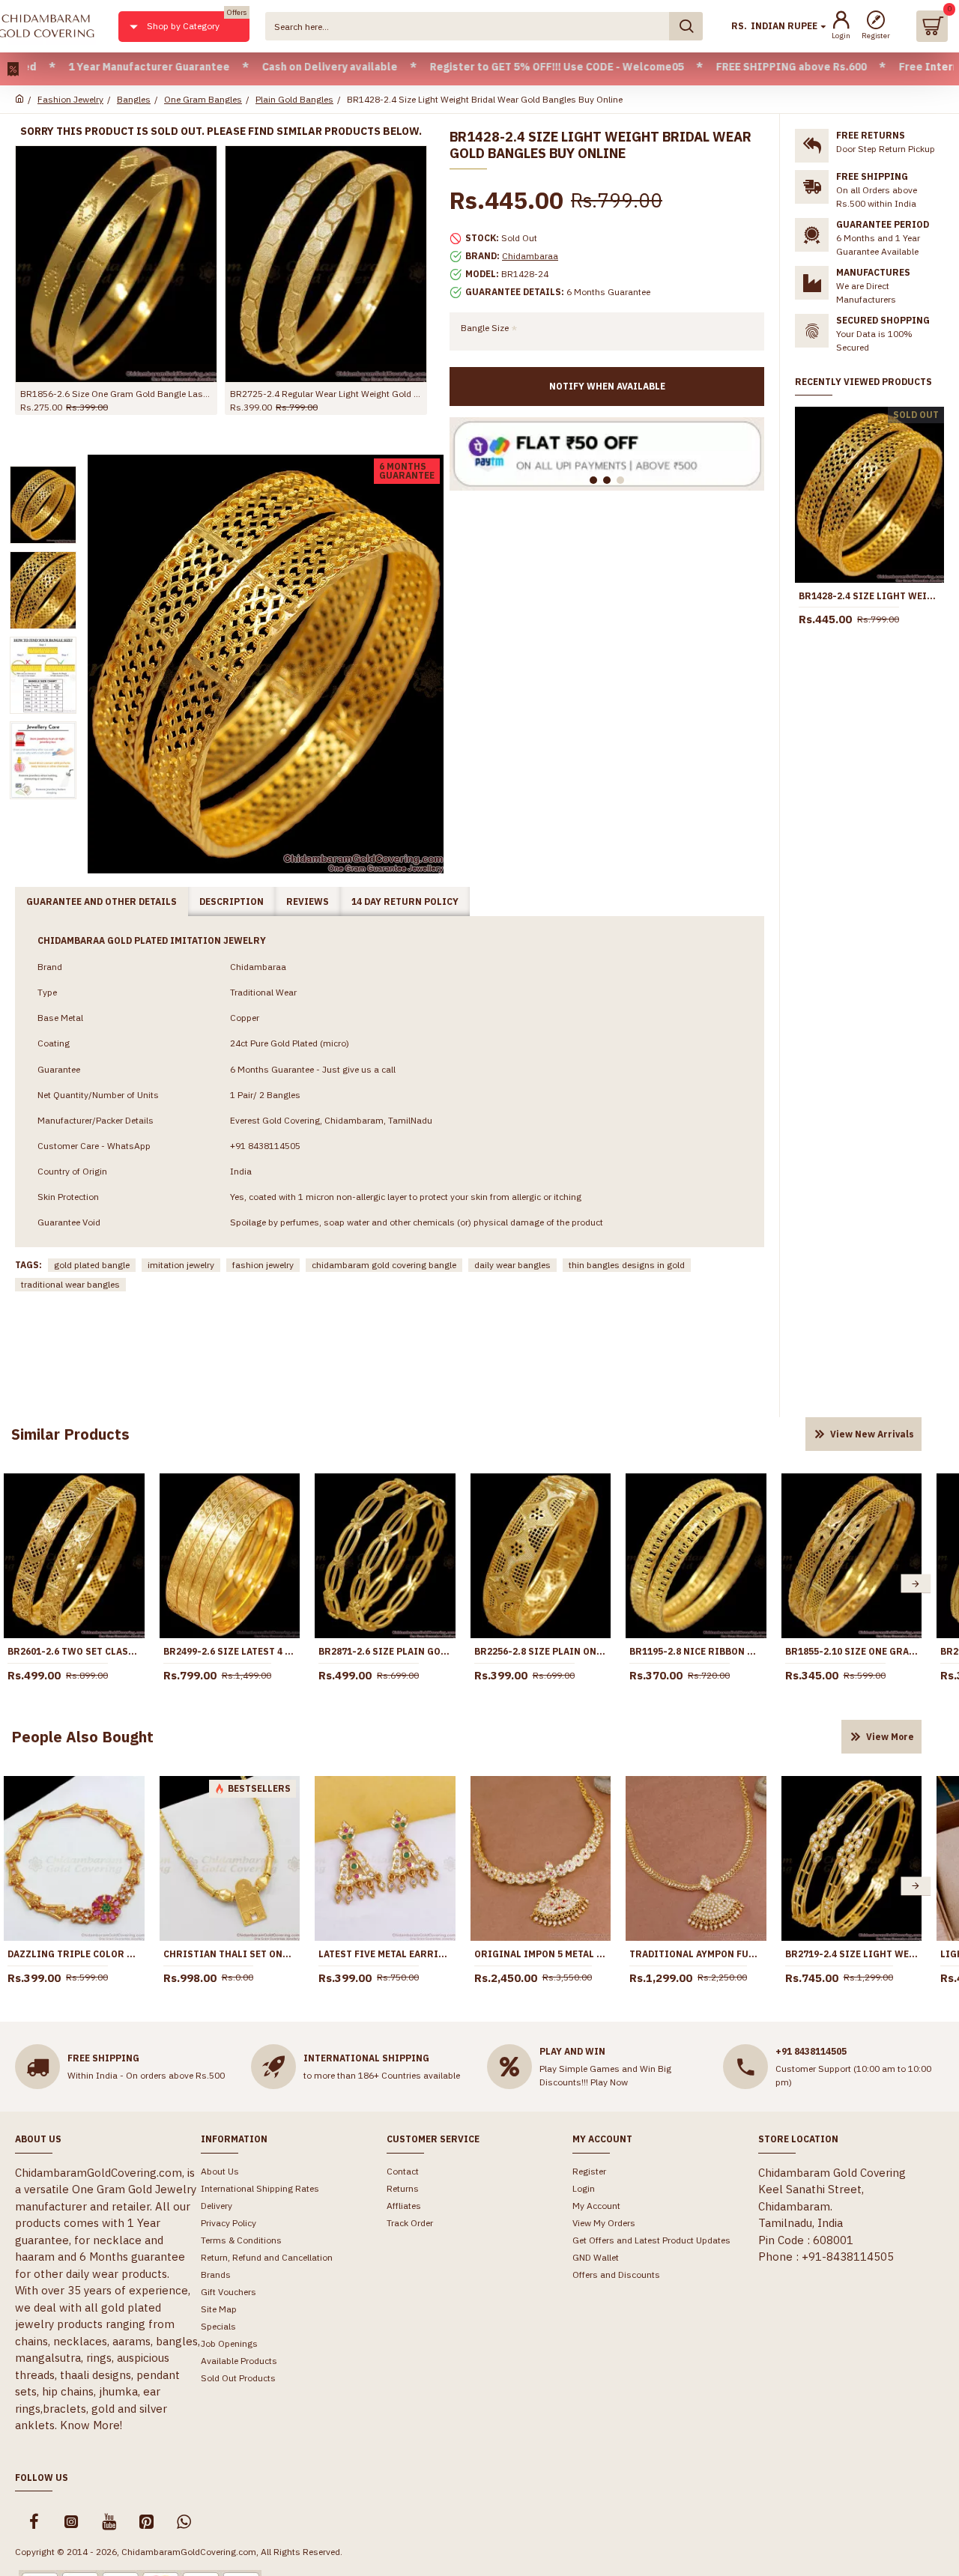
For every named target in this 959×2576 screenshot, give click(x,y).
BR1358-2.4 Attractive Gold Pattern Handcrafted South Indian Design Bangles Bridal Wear (249, 394)
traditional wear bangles (70, 1284)
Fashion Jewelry (70, 99)
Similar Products (70, 1434)
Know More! (91, 2425)
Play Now (609, 2082)
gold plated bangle (92, 1265)
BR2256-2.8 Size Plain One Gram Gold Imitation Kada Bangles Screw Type (541, 1651)
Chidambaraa (530, 256)
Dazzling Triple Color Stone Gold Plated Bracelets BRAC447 (74, 1954)
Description (232, 901)
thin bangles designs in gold (627, 1265)
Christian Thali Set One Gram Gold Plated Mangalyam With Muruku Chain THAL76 (230, 1954)
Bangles (134, 99)
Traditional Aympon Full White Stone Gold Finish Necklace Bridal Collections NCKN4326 (696, 1954)
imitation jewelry (181, 1265)
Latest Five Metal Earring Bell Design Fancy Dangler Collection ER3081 (385, 1954)
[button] (916, 1584)
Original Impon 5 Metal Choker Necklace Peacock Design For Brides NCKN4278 (541, 1954)
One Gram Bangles (203, 99)
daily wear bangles (512, 1265)
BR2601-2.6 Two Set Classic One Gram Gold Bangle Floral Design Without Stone (74, 1651)
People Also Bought (82, 1737)
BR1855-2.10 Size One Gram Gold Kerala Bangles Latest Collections (852, 1651)
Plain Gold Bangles (294, 99)
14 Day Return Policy (405, 901)
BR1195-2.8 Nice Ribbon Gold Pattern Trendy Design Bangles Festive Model (696, 1651)
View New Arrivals (872, 1434)
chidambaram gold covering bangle (384, 1265)
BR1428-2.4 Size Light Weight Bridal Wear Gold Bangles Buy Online (869, 596)
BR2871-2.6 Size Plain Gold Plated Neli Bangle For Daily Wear (385, 1651)
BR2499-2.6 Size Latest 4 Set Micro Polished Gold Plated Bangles (230, 1651)
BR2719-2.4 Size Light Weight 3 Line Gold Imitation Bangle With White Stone (852, 1954)
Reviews (308, 901)
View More (890, 1737)
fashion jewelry (263, 1265)
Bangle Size (485, 328)
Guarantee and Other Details (102, 901)
